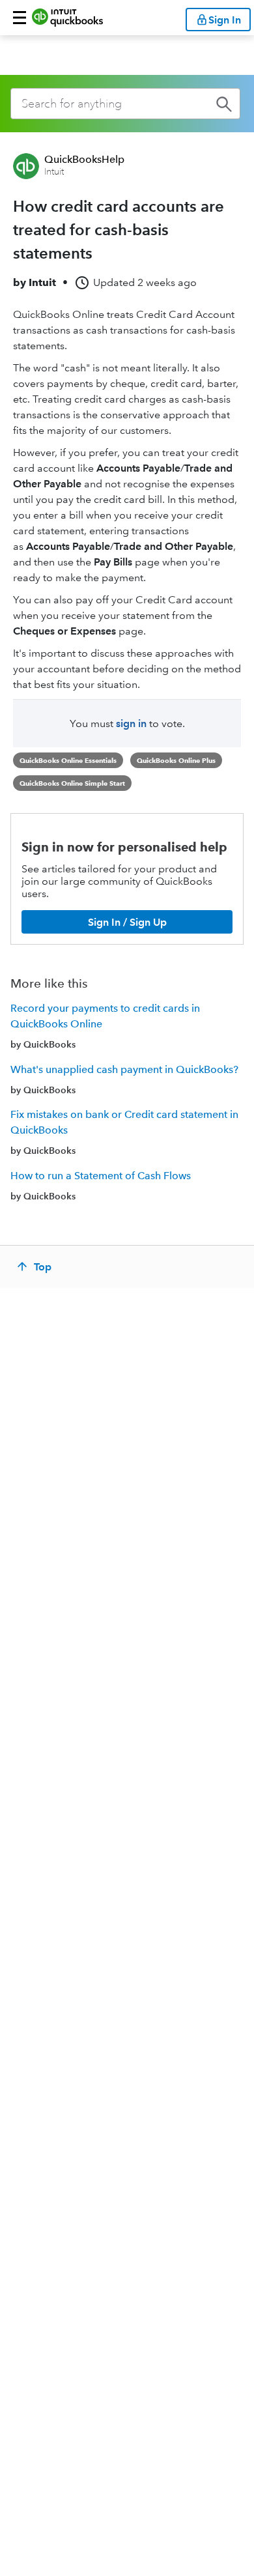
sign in (131, 723)
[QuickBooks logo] (67, 18)
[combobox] (125, 104)
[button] (20, 18)
